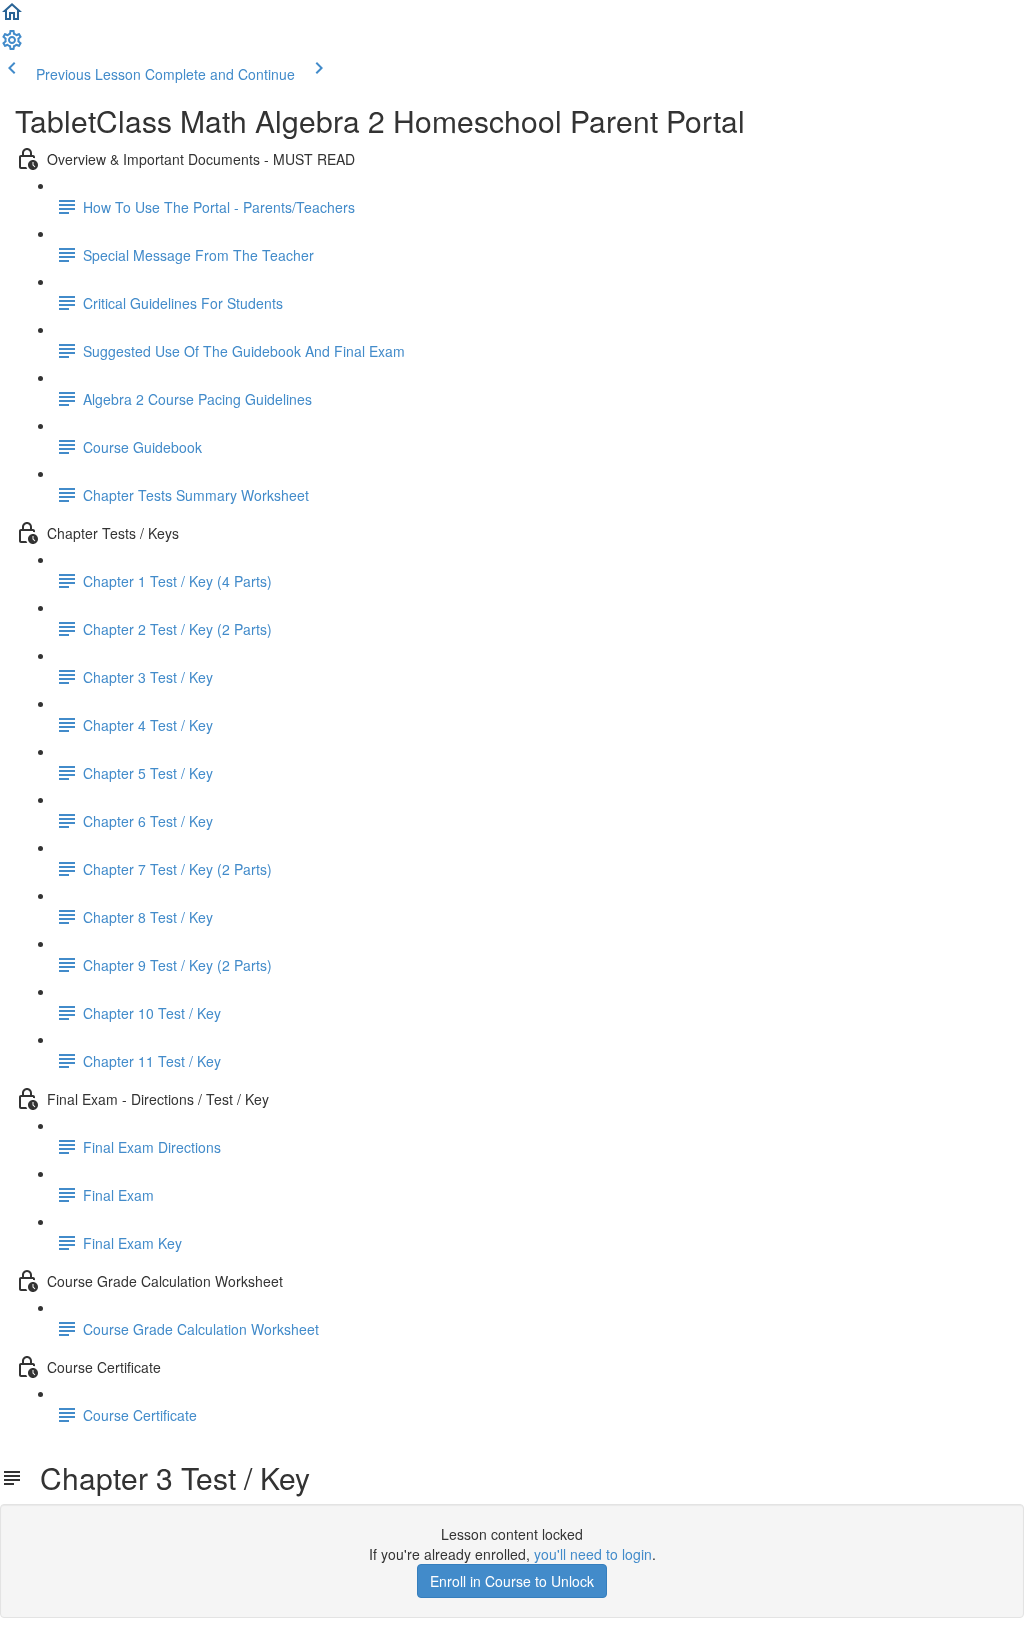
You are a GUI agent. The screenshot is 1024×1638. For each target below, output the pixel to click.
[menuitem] (12, 46)
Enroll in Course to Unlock (512, 1581)
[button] (12, 18)
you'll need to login (593, 1554)
